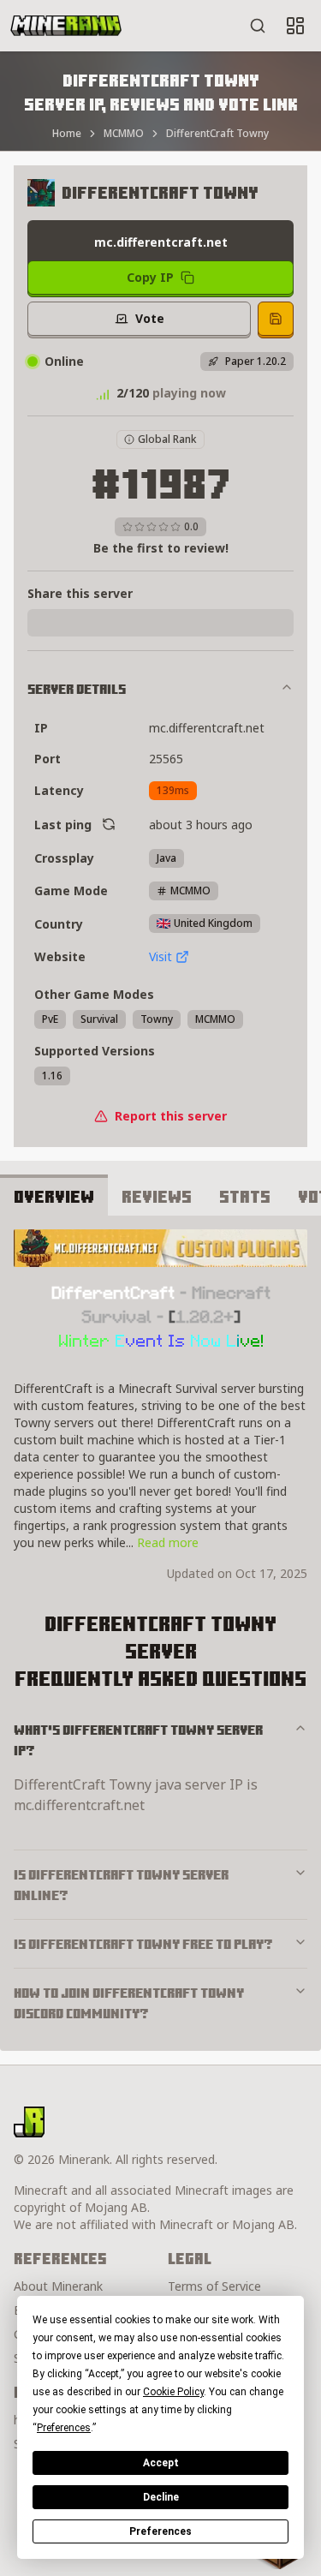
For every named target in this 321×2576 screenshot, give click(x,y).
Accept (161, 2463)
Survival (99, 1019)
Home (67, 134)
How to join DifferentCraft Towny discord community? (129, 2003)
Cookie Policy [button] (173, 2392)
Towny (157, 1019)
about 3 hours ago (201, 825)
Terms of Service (214, 2286)
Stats (245, 1196)
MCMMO (124, 134)
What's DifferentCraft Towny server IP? (138, 1740)
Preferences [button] (64, 2428)
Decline (161, 2497)
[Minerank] (66, 26)
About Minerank (58, 2286)
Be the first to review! (161, 548)
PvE (50, 1019)
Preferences (160, 2531)
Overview (54, 1196)
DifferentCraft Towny (217, 134)
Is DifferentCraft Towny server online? (121, 1885)
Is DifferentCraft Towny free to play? (143, 1944)
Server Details (77, 689)
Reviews (157, 1196)
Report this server (171, 1116)
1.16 (52, 1076)
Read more (168, 1542)
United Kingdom (213, 923)
